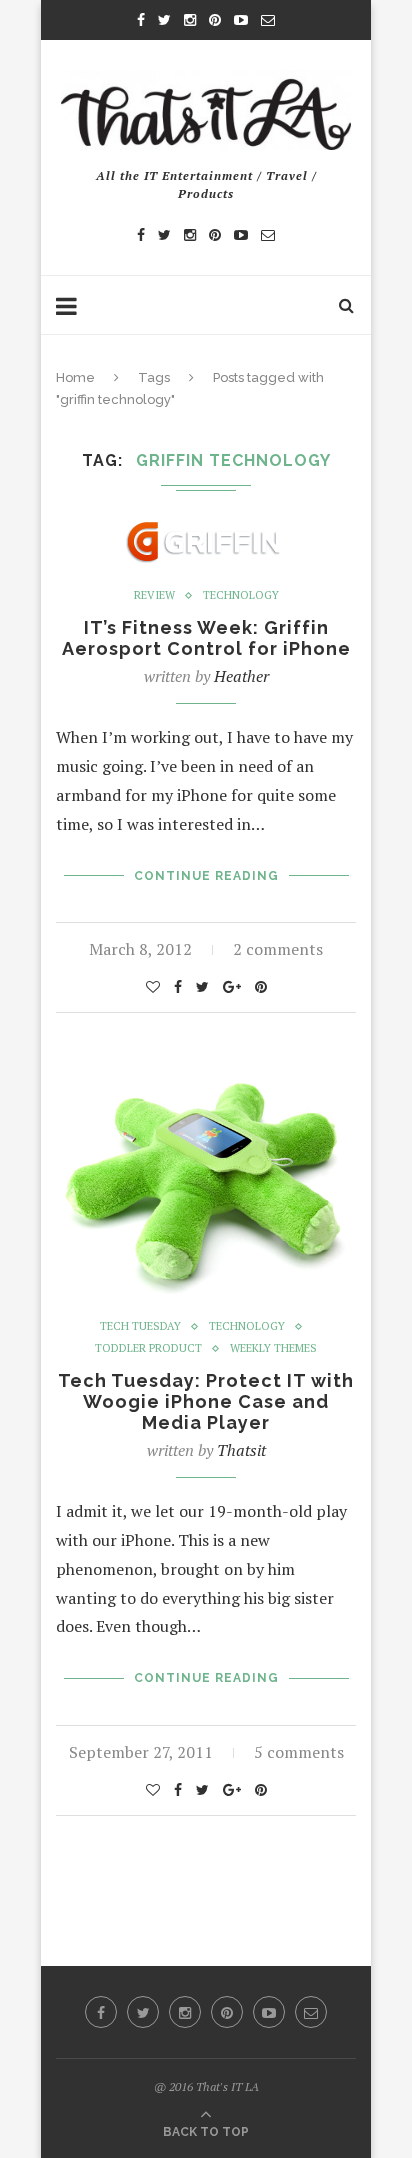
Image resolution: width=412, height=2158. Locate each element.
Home (75, 377)
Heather (241, 676)
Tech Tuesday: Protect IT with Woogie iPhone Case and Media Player (206, 1401)
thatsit (241, 1450)
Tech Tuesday (140, 1326)
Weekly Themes (273, 1348)
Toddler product (148, 1348)
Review (154, 595)
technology (241, 595)
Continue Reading (206, 876)
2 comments (278, 949)
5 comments (299, 1752)
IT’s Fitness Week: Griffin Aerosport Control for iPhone (206, 638)
